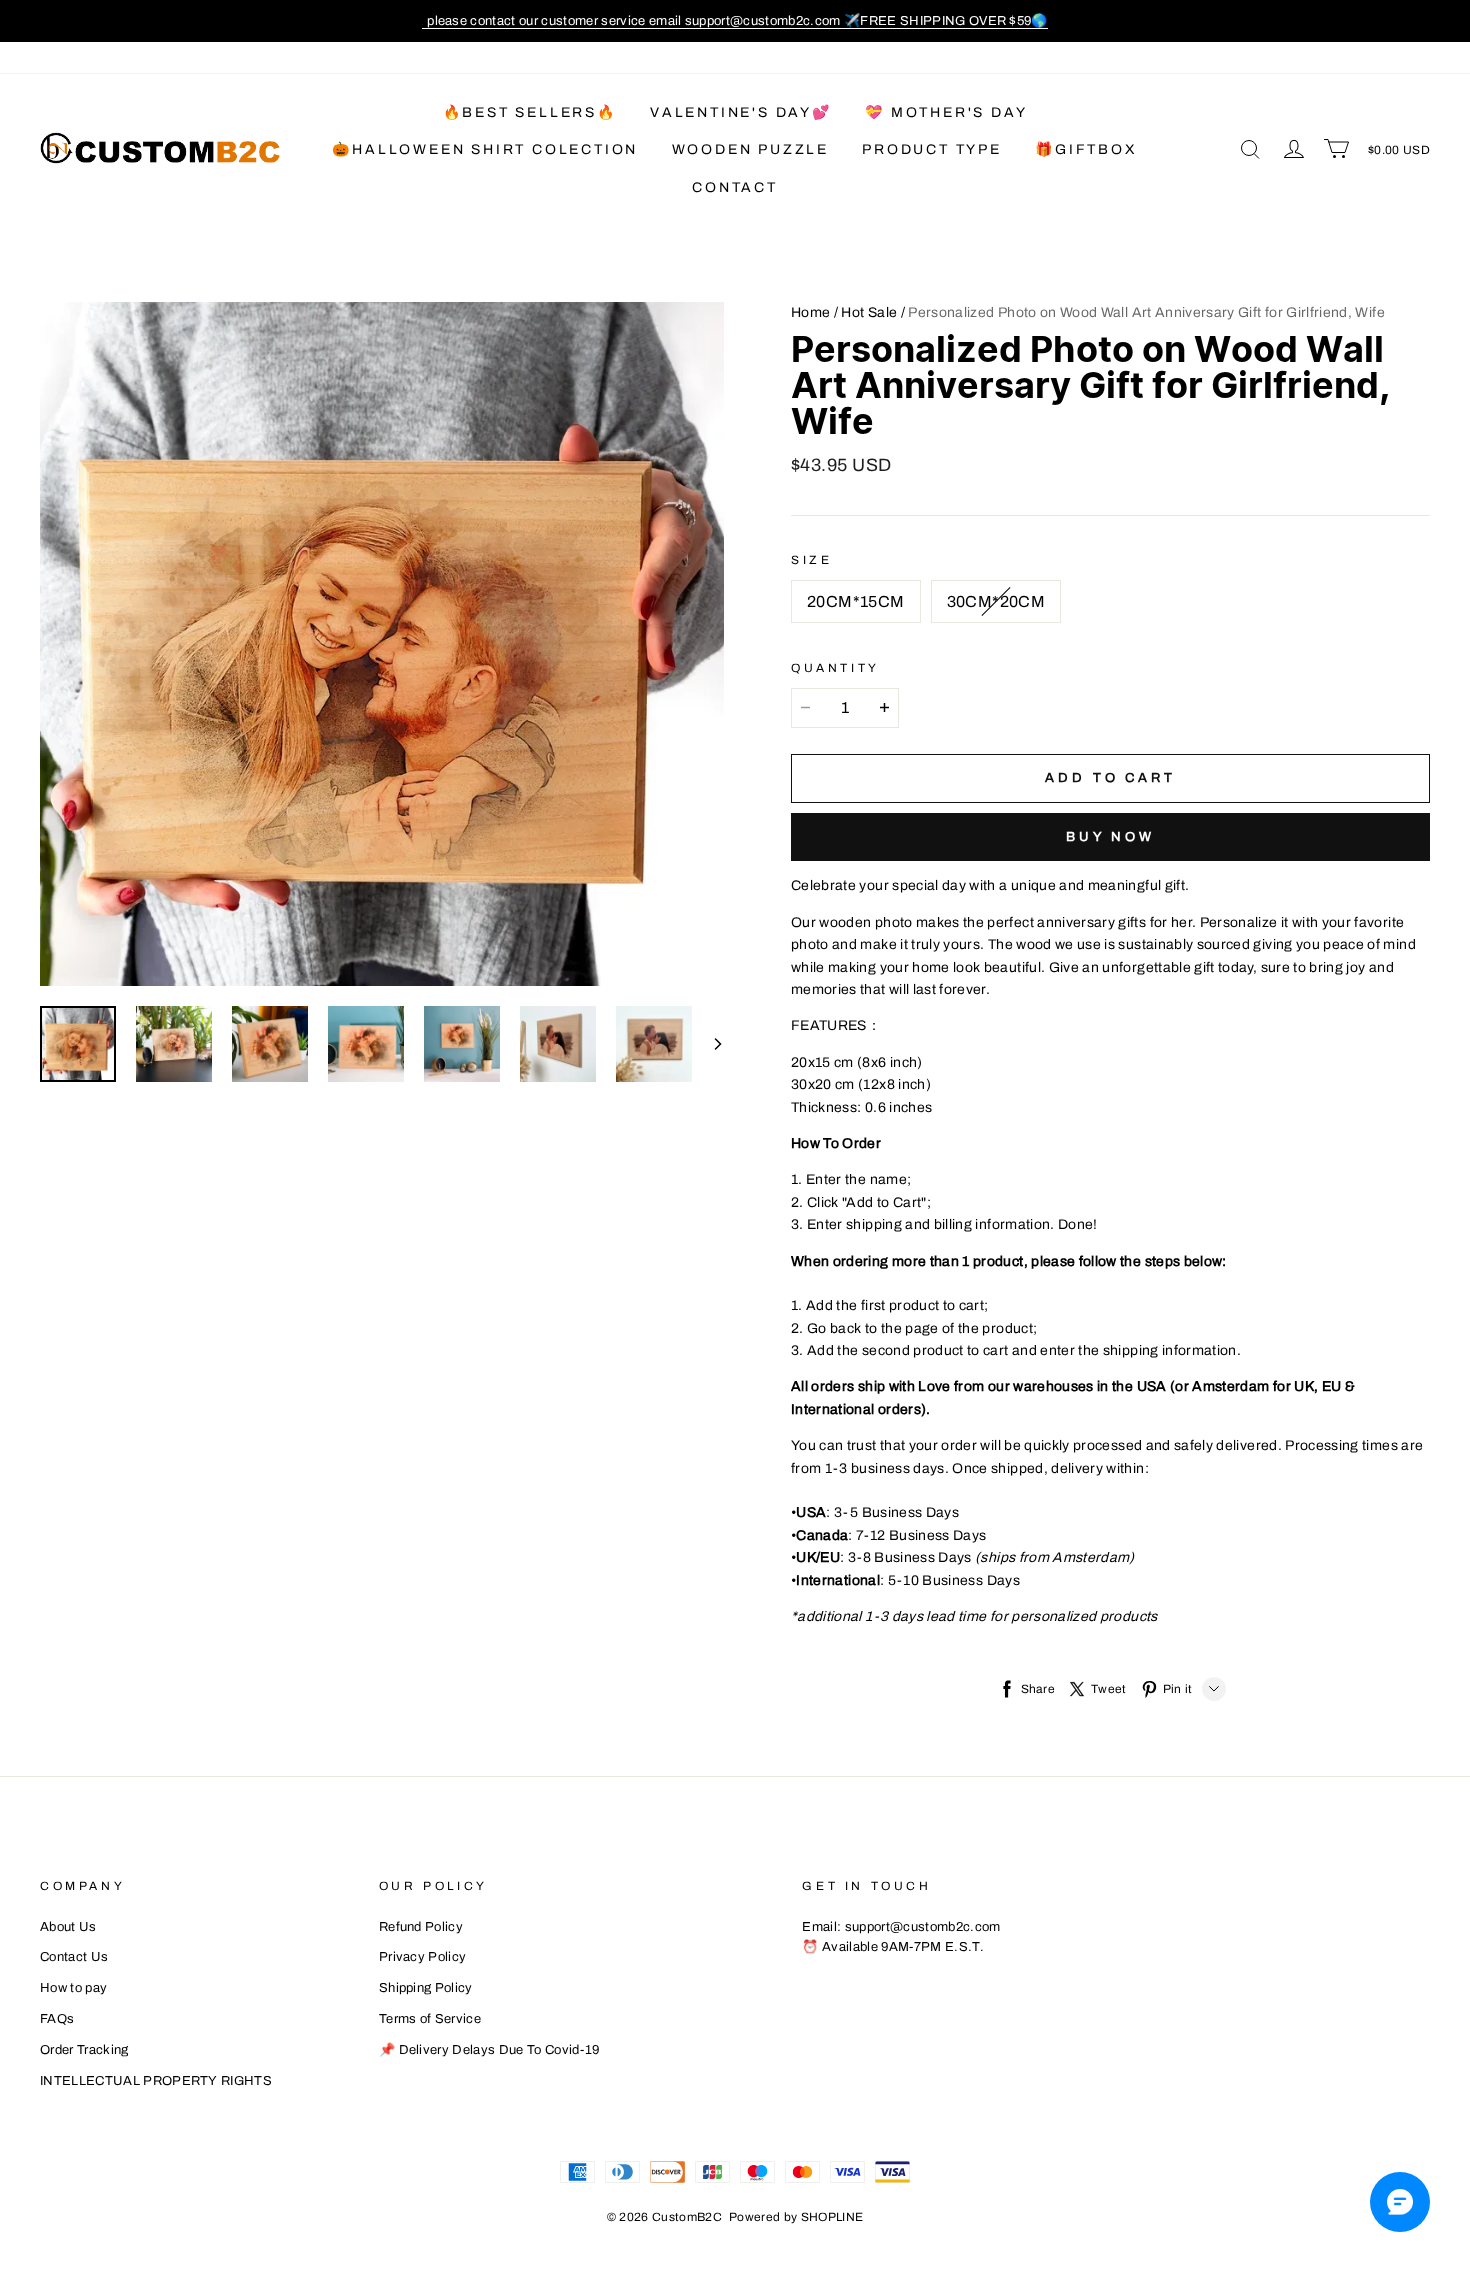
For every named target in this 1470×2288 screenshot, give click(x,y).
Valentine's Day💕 (741, 112)
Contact (735, 187)
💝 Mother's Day (946, 112)
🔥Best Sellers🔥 (530, 112)
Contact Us (74, 1957)
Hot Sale (869, 312)
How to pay (73, 1988)
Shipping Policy (426, 1988)
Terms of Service (430, 2019)
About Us (68, 1927)
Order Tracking (84, 2050)
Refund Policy (421, 1927)
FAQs (57, 2019)
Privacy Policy (423, 1957)
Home (810, 312)
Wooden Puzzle (750, 149)
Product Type (932, 149)
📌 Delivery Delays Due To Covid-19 (489, 2050)
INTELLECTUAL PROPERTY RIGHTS (156, 2081)
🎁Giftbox (1086, 149)
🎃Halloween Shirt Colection (485, 149)
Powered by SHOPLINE (796, 2217)
